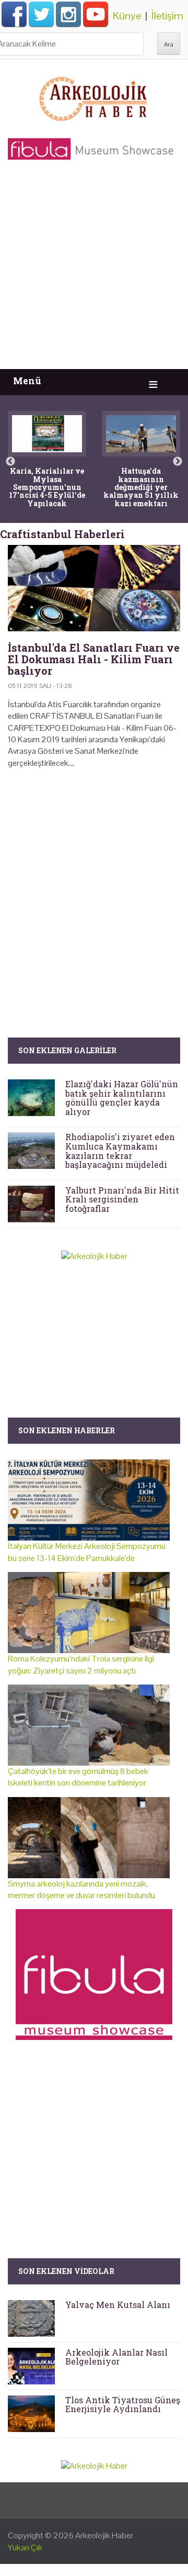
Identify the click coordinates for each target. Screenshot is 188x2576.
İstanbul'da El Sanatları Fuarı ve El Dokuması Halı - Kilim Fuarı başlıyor (94, 659)
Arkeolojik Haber (104, 2535)
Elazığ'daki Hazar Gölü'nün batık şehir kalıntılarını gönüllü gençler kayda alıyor (122, 1098)
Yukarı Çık (25, 2547)
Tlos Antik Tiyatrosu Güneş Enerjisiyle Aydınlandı (123, 2405)
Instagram (68, 14)
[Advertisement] (94, 270)
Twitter (41, 14)
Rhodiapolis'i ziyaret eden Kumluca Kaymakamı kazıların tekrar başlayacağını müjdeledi (120, 1151)
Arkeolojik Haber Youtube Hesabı (96, 14)
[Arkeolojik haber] (94, 96)
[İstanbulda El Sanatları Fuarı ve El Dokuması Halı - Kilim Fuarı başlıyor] (94, 588)
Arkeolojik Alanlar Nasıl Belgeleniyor (116, 2357)
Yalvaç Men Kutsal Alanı (118, 2305)
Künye (127, 16)
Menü (27, 381)
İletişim (167, 16)
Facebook (14, 14)
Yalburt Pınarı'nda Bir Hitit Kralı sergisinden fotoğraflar (122, 1199)
